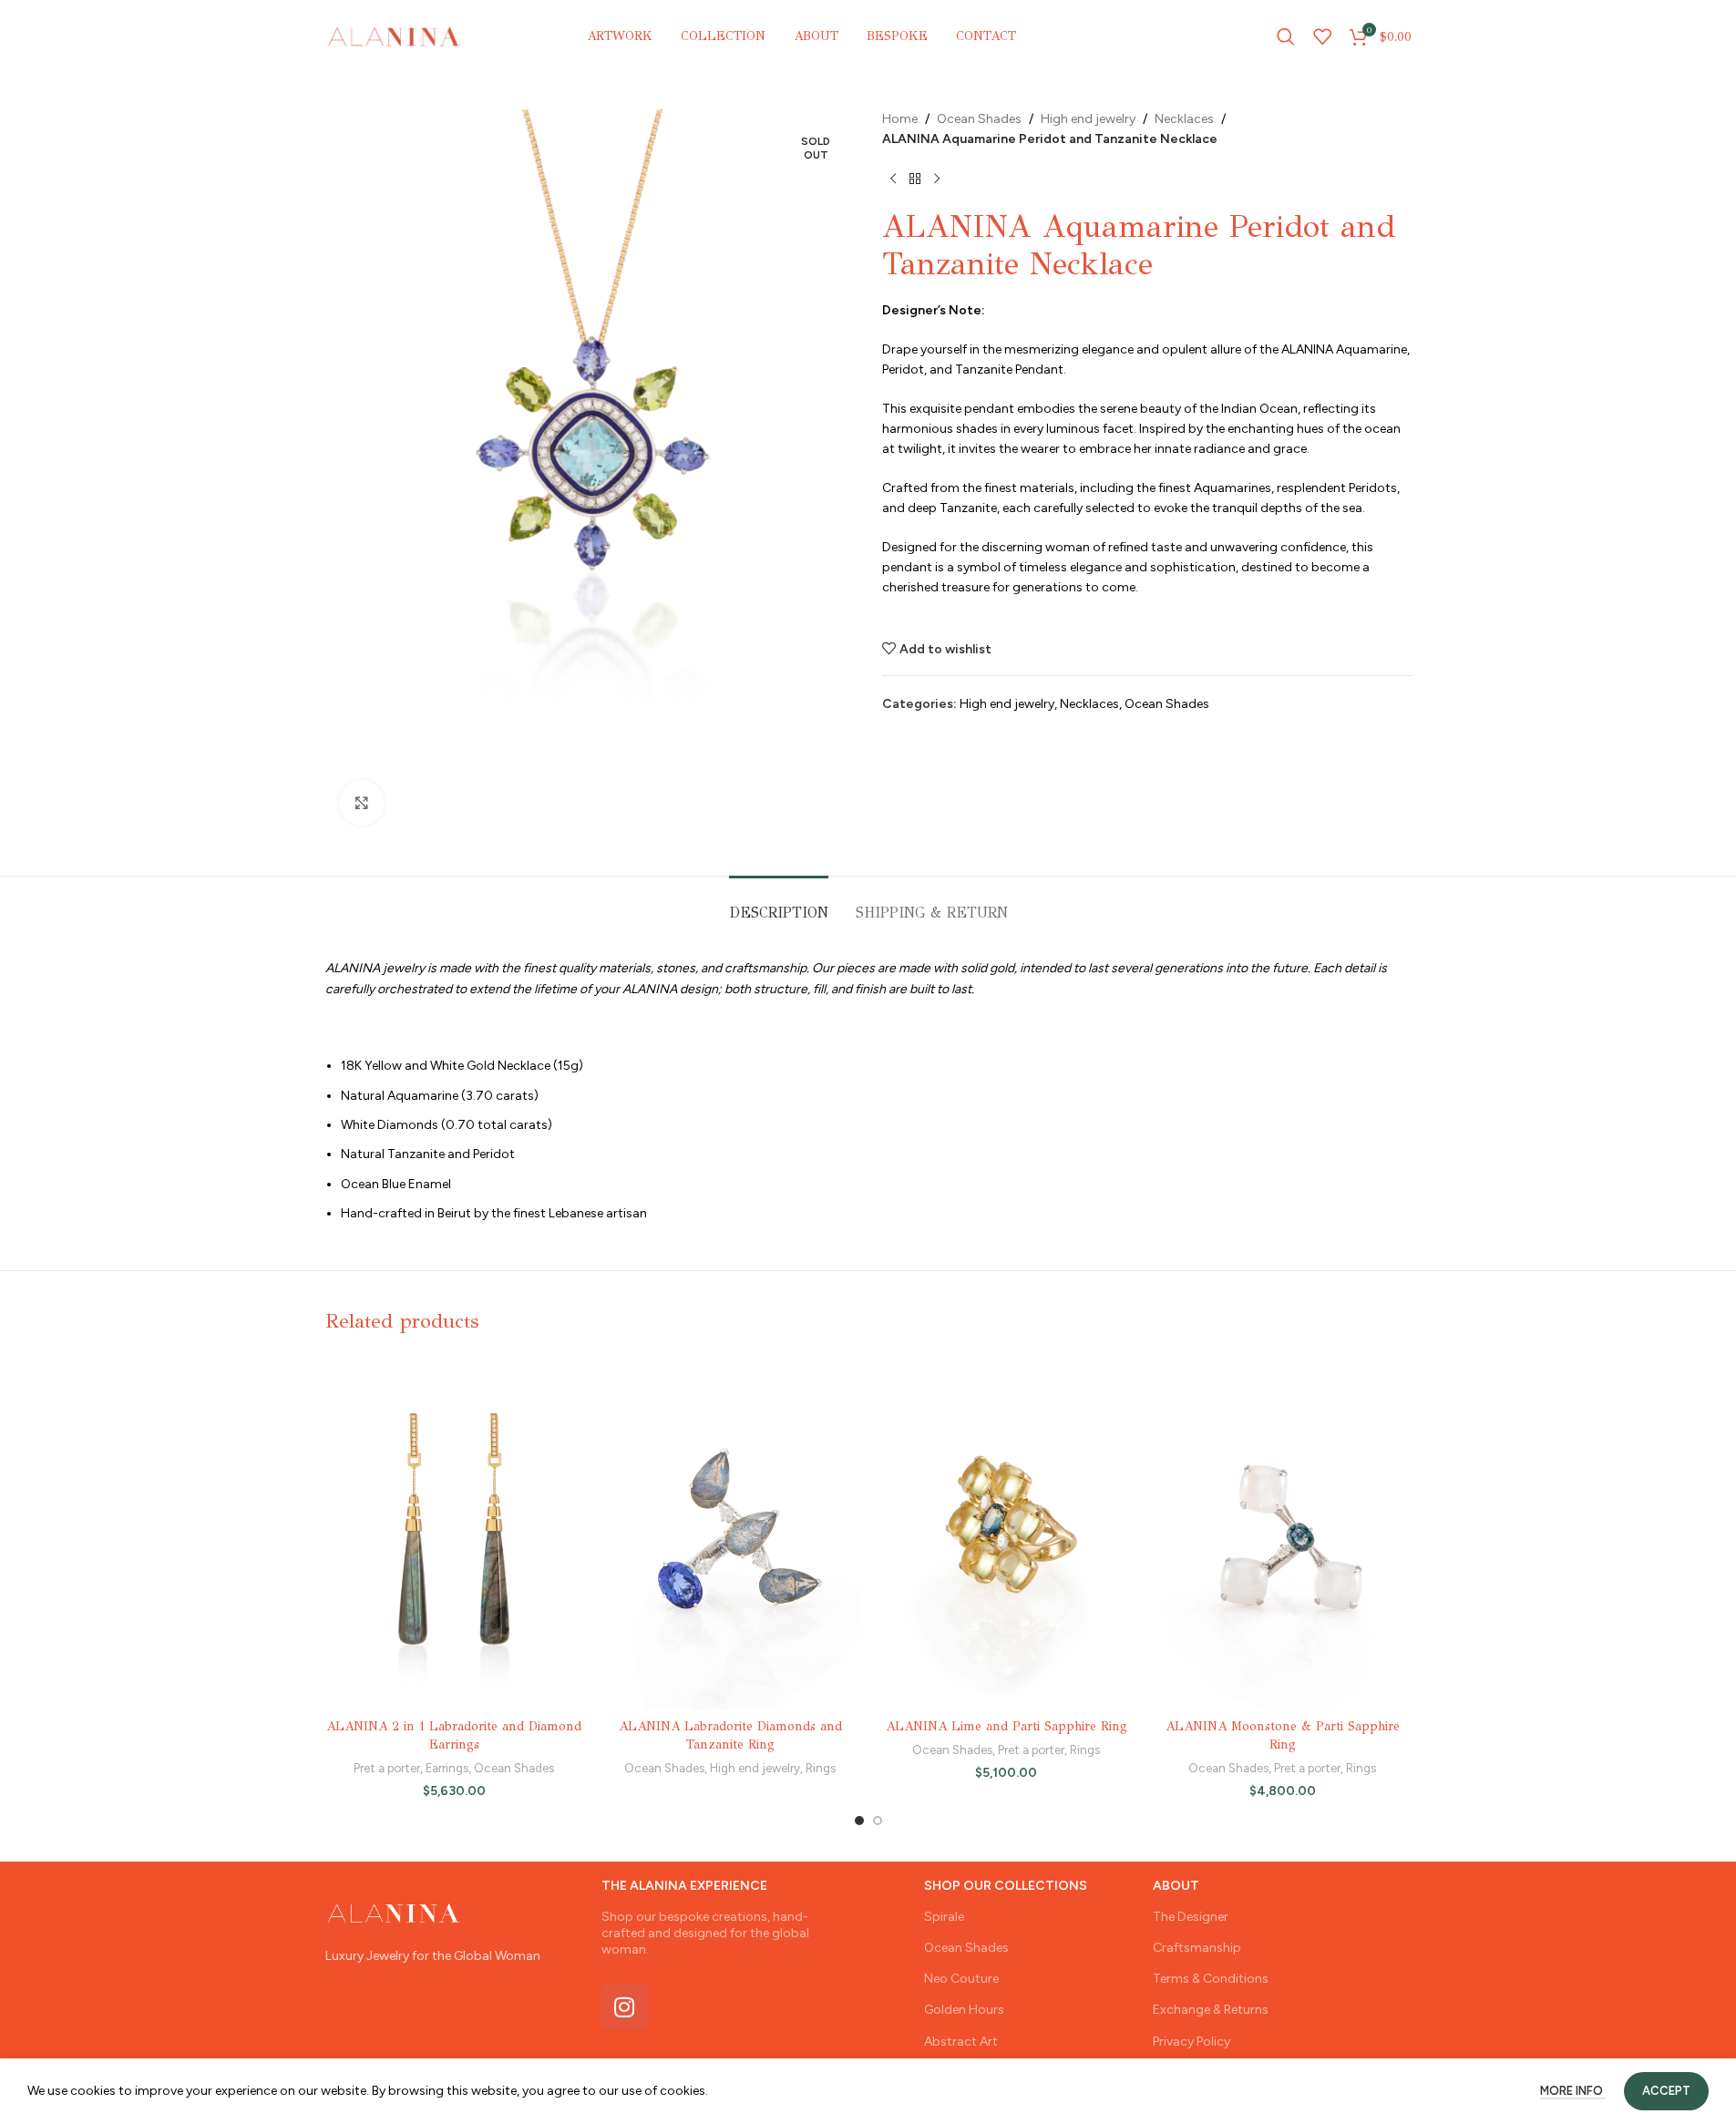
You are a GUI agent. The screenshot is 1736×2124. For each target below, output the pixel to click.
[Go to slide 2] (878, 1821)
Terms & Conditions (1211, 1979)
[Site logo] (395, 36)
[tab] (779, 903)
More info (1573, 2091)
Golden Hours (964, 2010)
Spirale (944, 1917)
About (1176, 1886)
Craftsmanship (1197, 1948)
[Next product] (937, 180)
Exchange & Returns (1211, 2010)
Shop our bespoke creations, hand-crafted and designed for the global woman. (705, 1933)
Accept (1666, 2091)
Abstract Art (961, 2042)
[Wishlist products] (1322, 36)
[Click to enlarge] (362, 803)
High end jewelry (1088, 119)
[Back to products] (915, 180)
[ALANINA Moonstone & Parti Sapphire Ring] (1283, 1531)
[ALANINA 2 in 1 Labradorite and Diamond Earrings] (454, 1531)
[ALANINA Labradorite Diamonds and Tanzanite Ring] (730, 1531)
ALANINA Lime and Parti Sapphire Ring (1007, 1726)
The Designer (1191, 1917)
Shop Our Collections (1006, 1886)
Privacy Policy (1192, 2042)
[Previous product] (893, 180)
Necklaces (1184, 119)
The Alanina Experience (684, 1886)
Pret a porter (387, 1768)
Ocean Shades (979, 119)
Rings (821, 1768)
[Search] (1286, 36)
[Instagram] (624, 2006)
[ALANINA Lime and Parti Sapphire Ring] (1007, 1531)
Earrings (447, 1768)
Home (900, 119)
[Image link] (394, 1912)
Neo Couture (961, 1979)
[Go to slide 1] (859, 1821)
